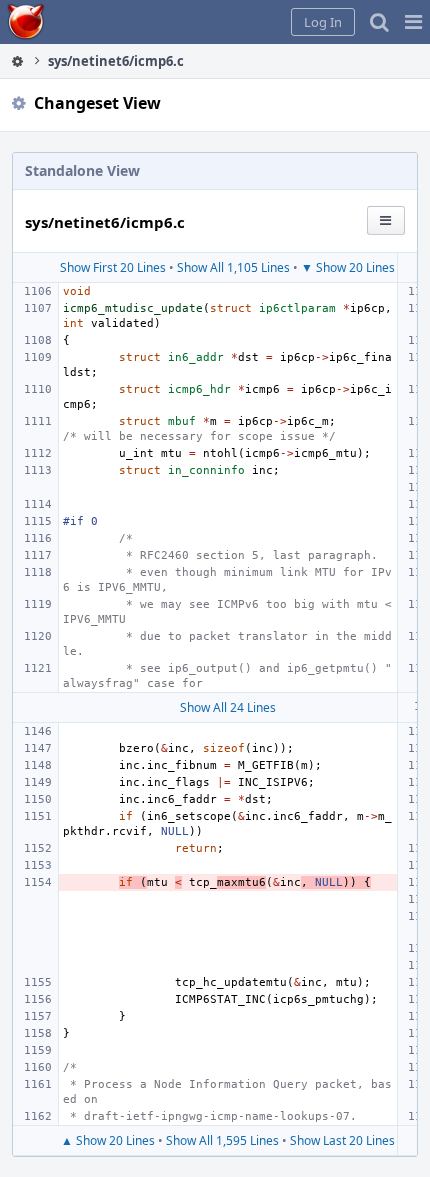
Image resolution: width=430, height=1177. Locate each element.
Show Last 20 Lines (342, 1140)
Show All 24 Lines (228, 707)
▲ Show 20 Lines (108, 1140)
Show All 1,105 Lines (233, 267)
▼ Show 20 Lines (348, 267)
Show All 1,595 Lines (222, 1140)
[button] (413, 22)
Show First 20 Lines (113, 267)
